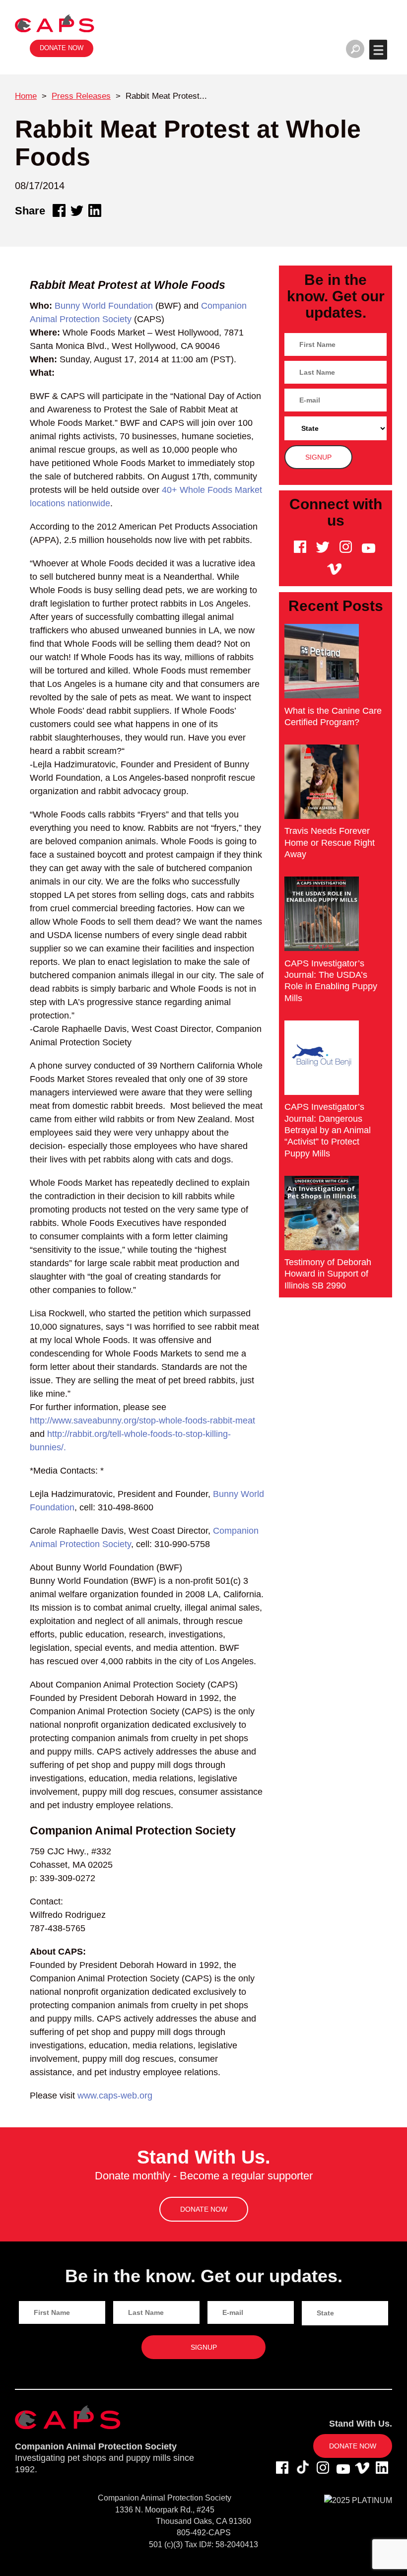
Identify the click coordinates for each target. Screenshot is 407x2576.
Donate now (62, 48)
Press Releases (81, 96)
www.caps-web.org (115, 2096)
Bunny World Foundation (104, 306)
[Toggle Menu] (378, 50)
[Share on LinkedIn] (95, 210)
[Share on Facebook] (59, 210)
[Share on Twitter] (77, 210)
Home (26, 96)
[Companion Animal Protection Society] (55, 23)
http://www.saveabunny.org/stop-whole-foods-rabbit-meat (142, 1421)
